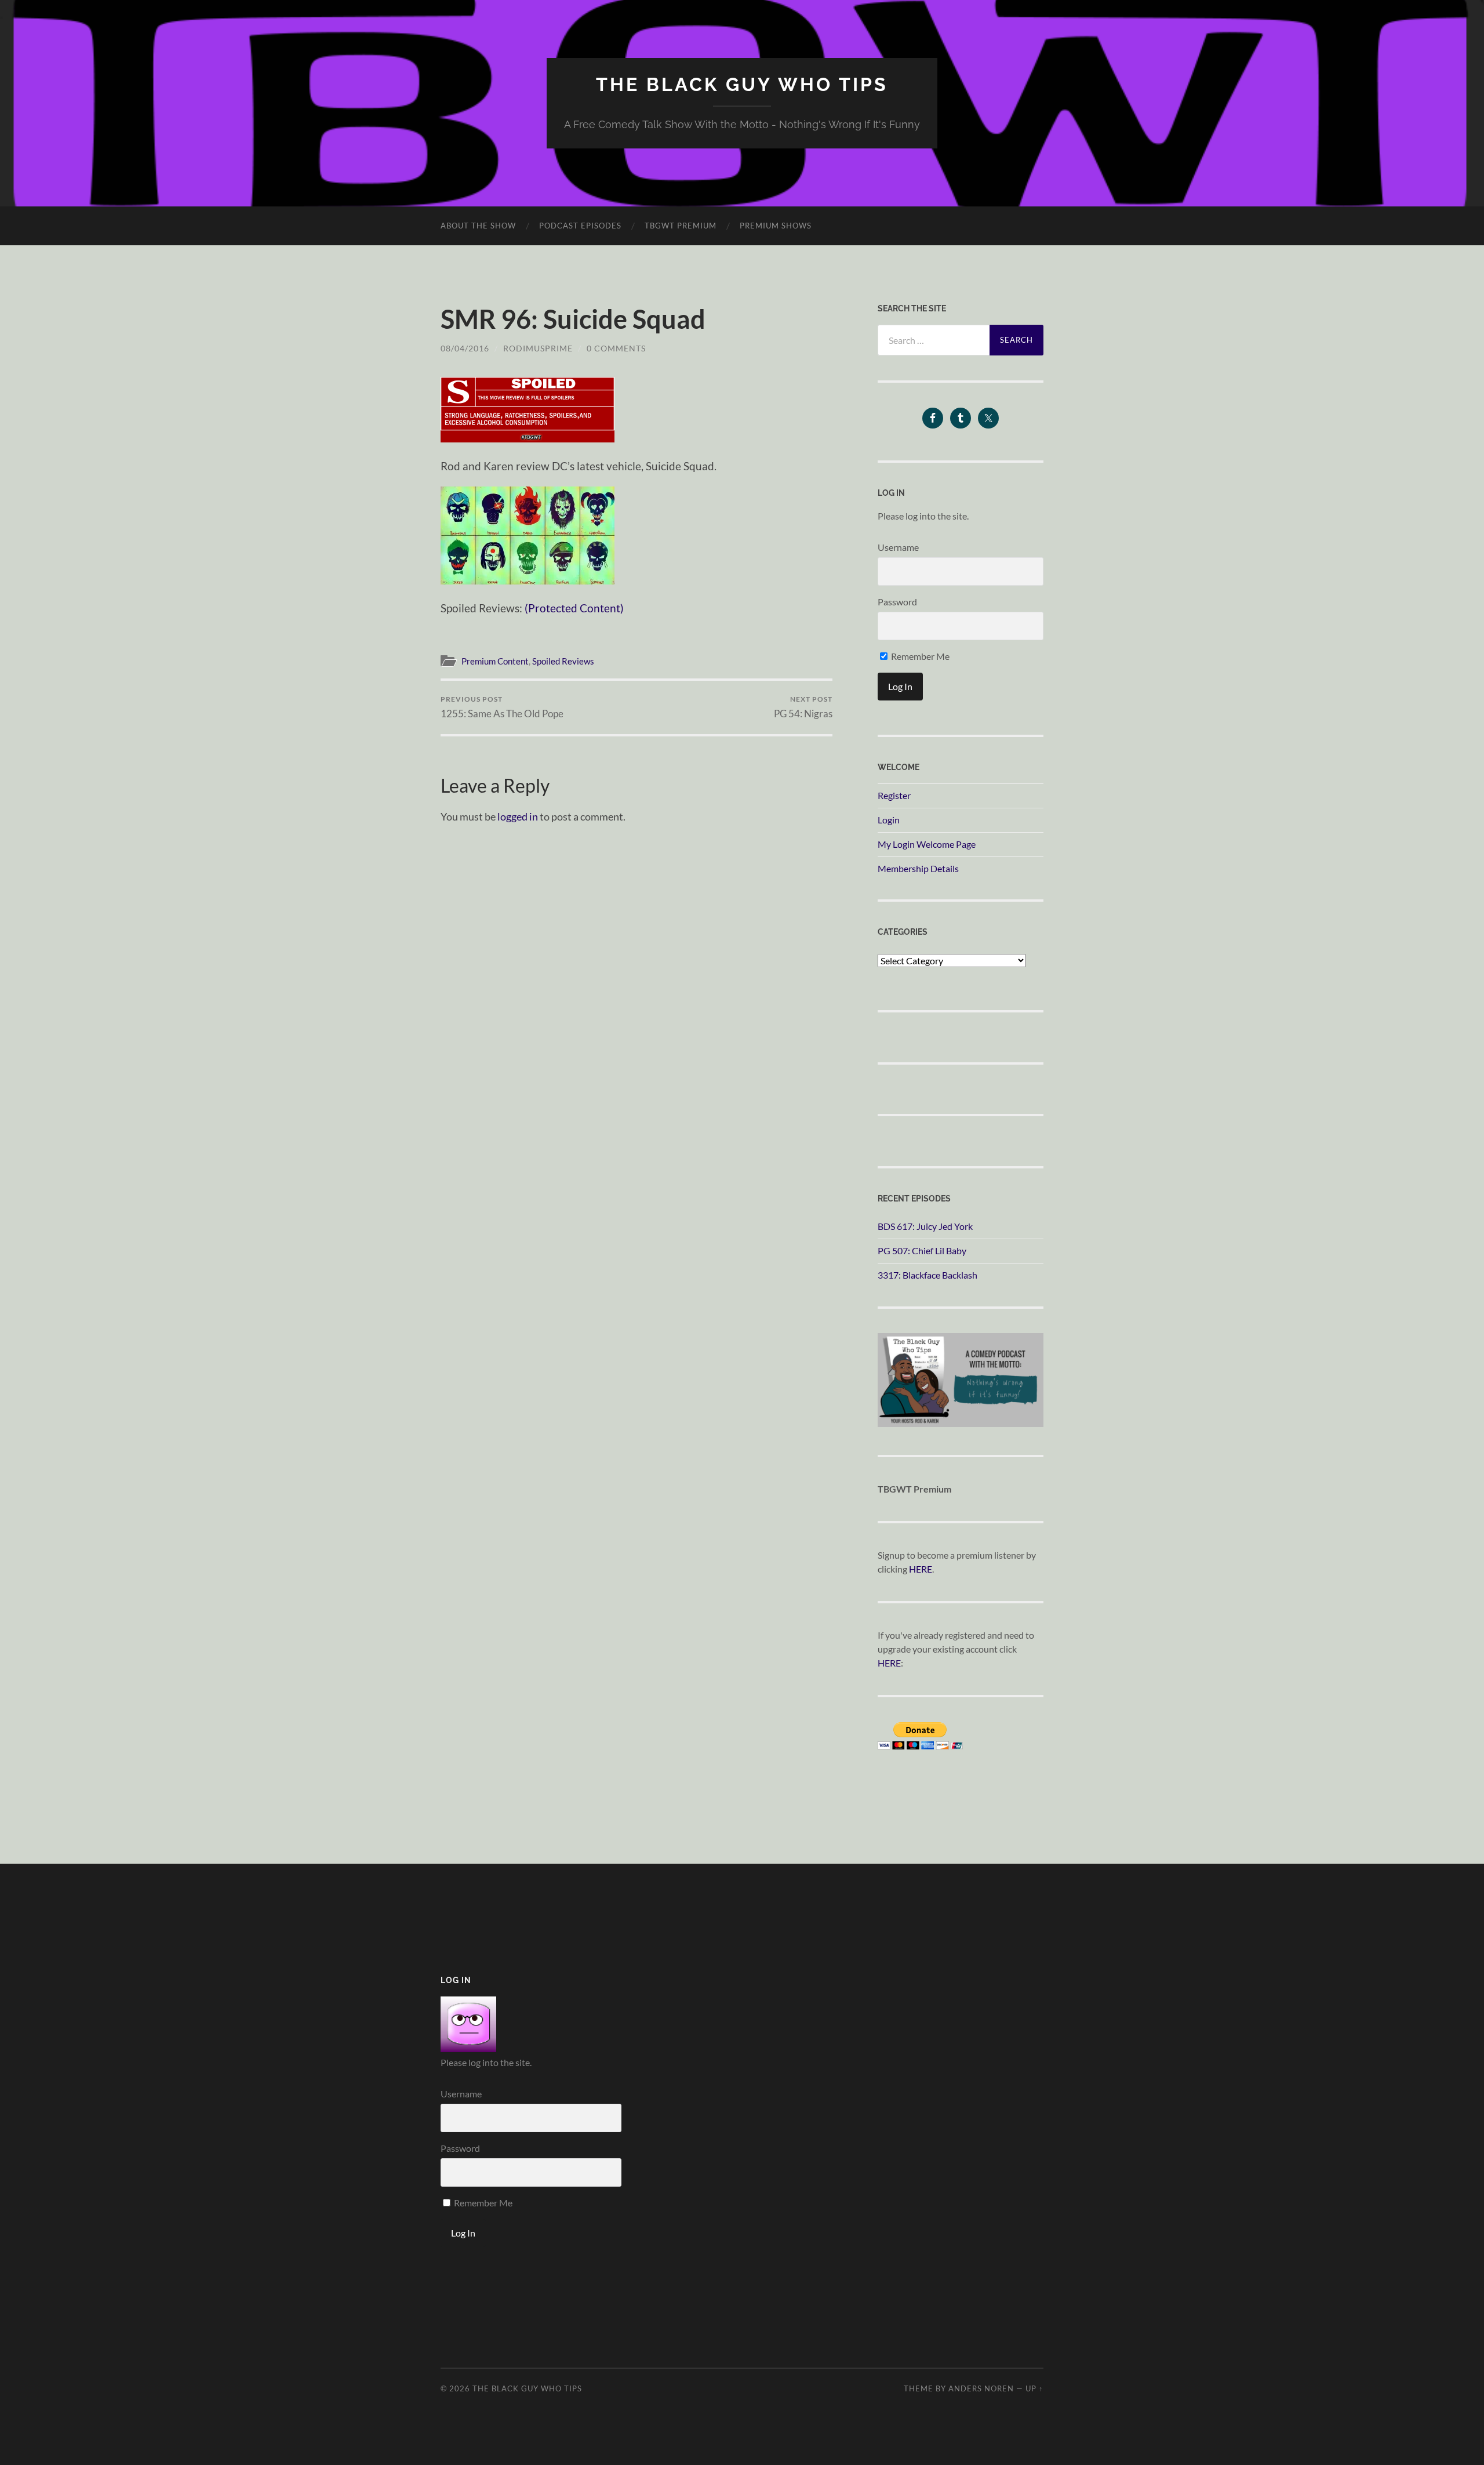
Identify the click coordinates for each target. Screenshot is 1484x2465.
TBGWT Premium (681, 226)
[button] (528, 410)
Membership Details (918, 868)
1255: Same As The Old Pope (502, 707)
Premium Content (495, 661)
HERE (921, 1569)
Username (898, 547)
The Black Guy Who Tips (742, 84)
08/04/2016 (465, 348)
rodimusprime (538, 348)
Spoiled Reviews (563, 661)
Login (889, 820)
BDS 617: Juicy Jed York (925, 1226)
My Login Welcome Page (927, 844)
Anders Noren (981, 2388)
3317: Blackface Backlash (927, 1275)
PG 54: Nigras (803, 707)
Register (894, 795)
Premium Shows (776, 226)
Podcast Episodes (580, 226)
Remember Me (919, 656)
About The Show (478, 226)
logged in (518, 816)
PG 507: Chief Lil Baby (922, 1250)
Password (897, 602)
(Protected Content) (574, 608)
